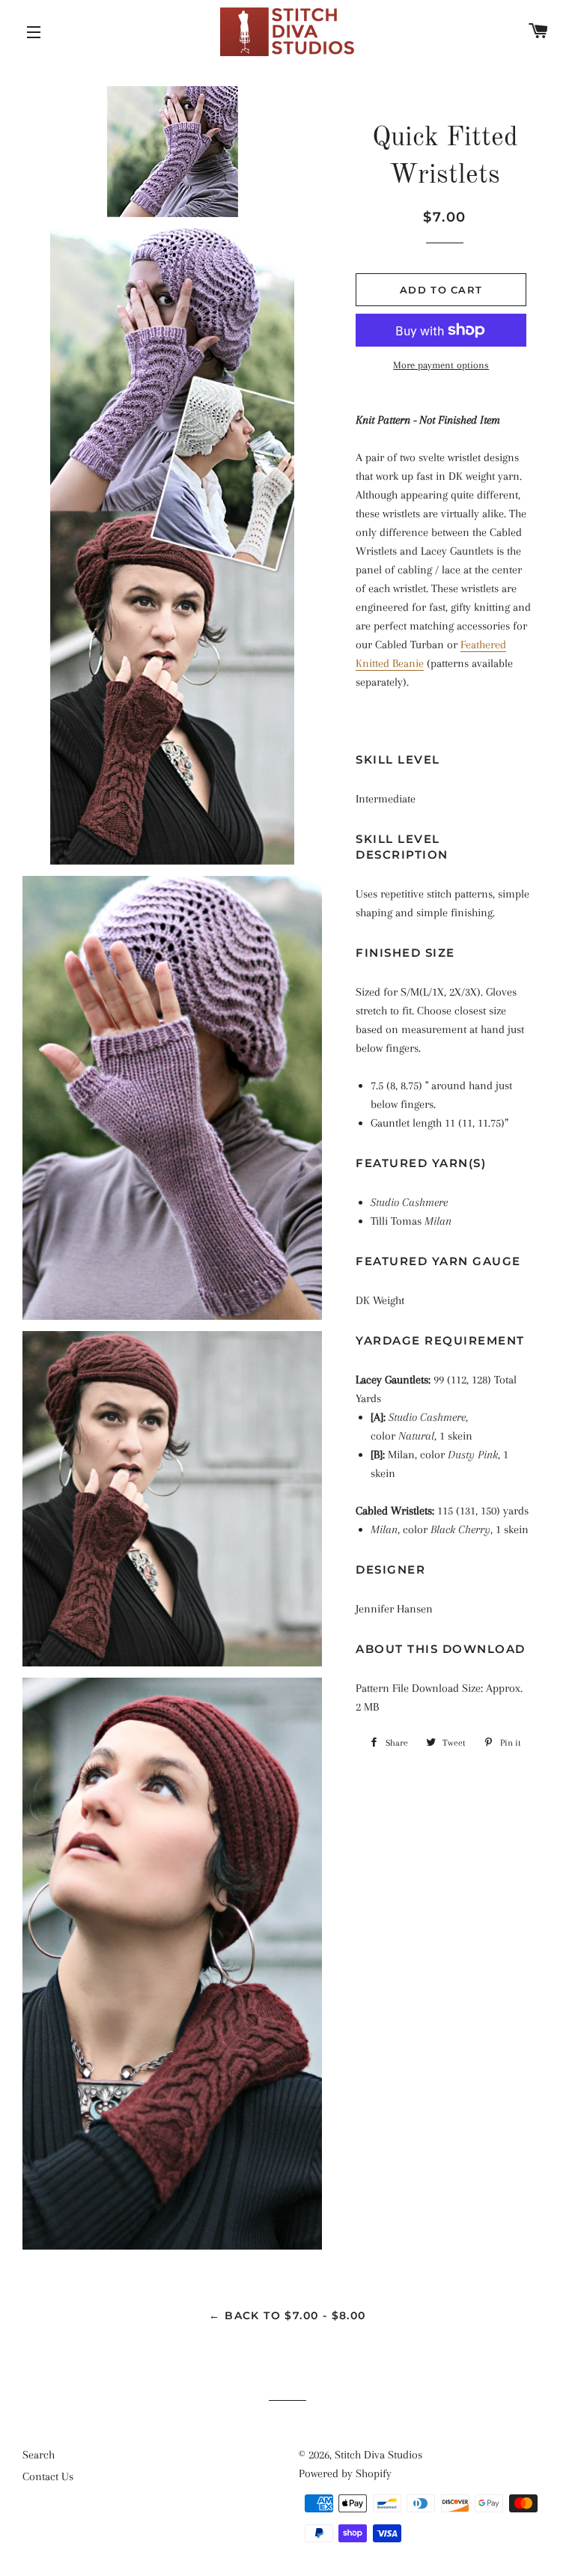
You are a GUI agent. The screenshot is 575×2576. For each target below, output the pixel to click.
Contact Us (48, 2476)
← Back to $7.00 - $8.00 (287, 2315)
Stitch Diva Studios (378, 2455)
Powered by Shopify (345, 2473)
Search (39, 2455)
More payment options (441, 365)
